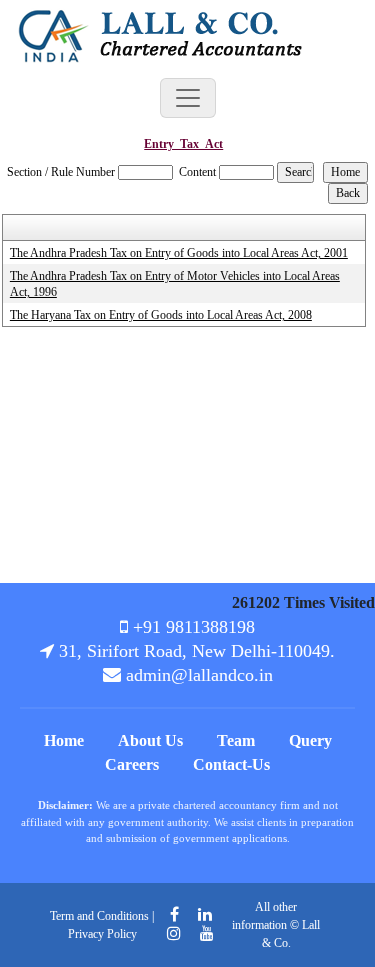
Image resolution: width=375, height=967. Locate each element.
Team (236, 740)
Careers (132, 764)
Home (64, 740)
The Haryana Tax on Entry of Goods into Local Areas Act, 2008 (161, 315)
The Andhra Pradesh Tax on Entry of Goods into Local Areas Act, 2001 (179, 253)
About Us (150, 740)
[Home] (167, 34)
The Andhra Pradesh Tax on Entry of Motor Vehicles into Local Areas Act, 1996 (175, 284)
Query (310, 740)
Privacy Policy (102, 934)
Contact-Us (231, 764)
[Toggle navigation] (188, 98)
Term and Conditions (99, 916)
